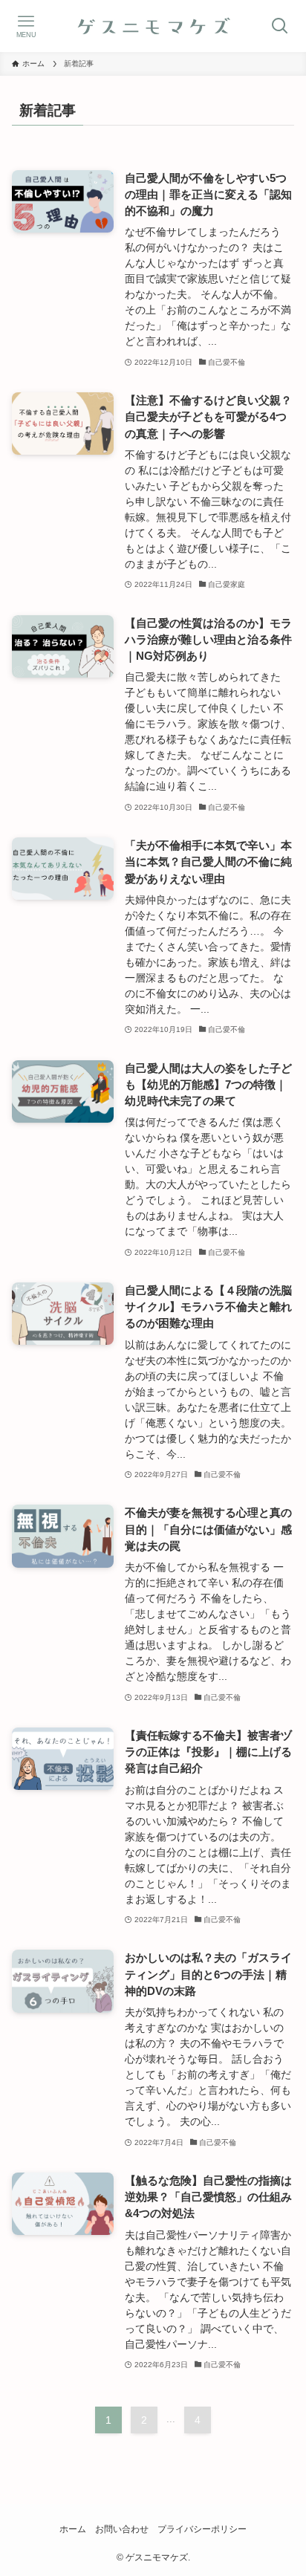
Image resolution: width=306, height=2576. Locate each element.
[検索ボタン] (280, 26)
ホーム (73, 2529)
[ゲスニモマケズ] (153, 26)
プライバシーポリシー (202, 2529)
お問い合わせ (122, 2529)
